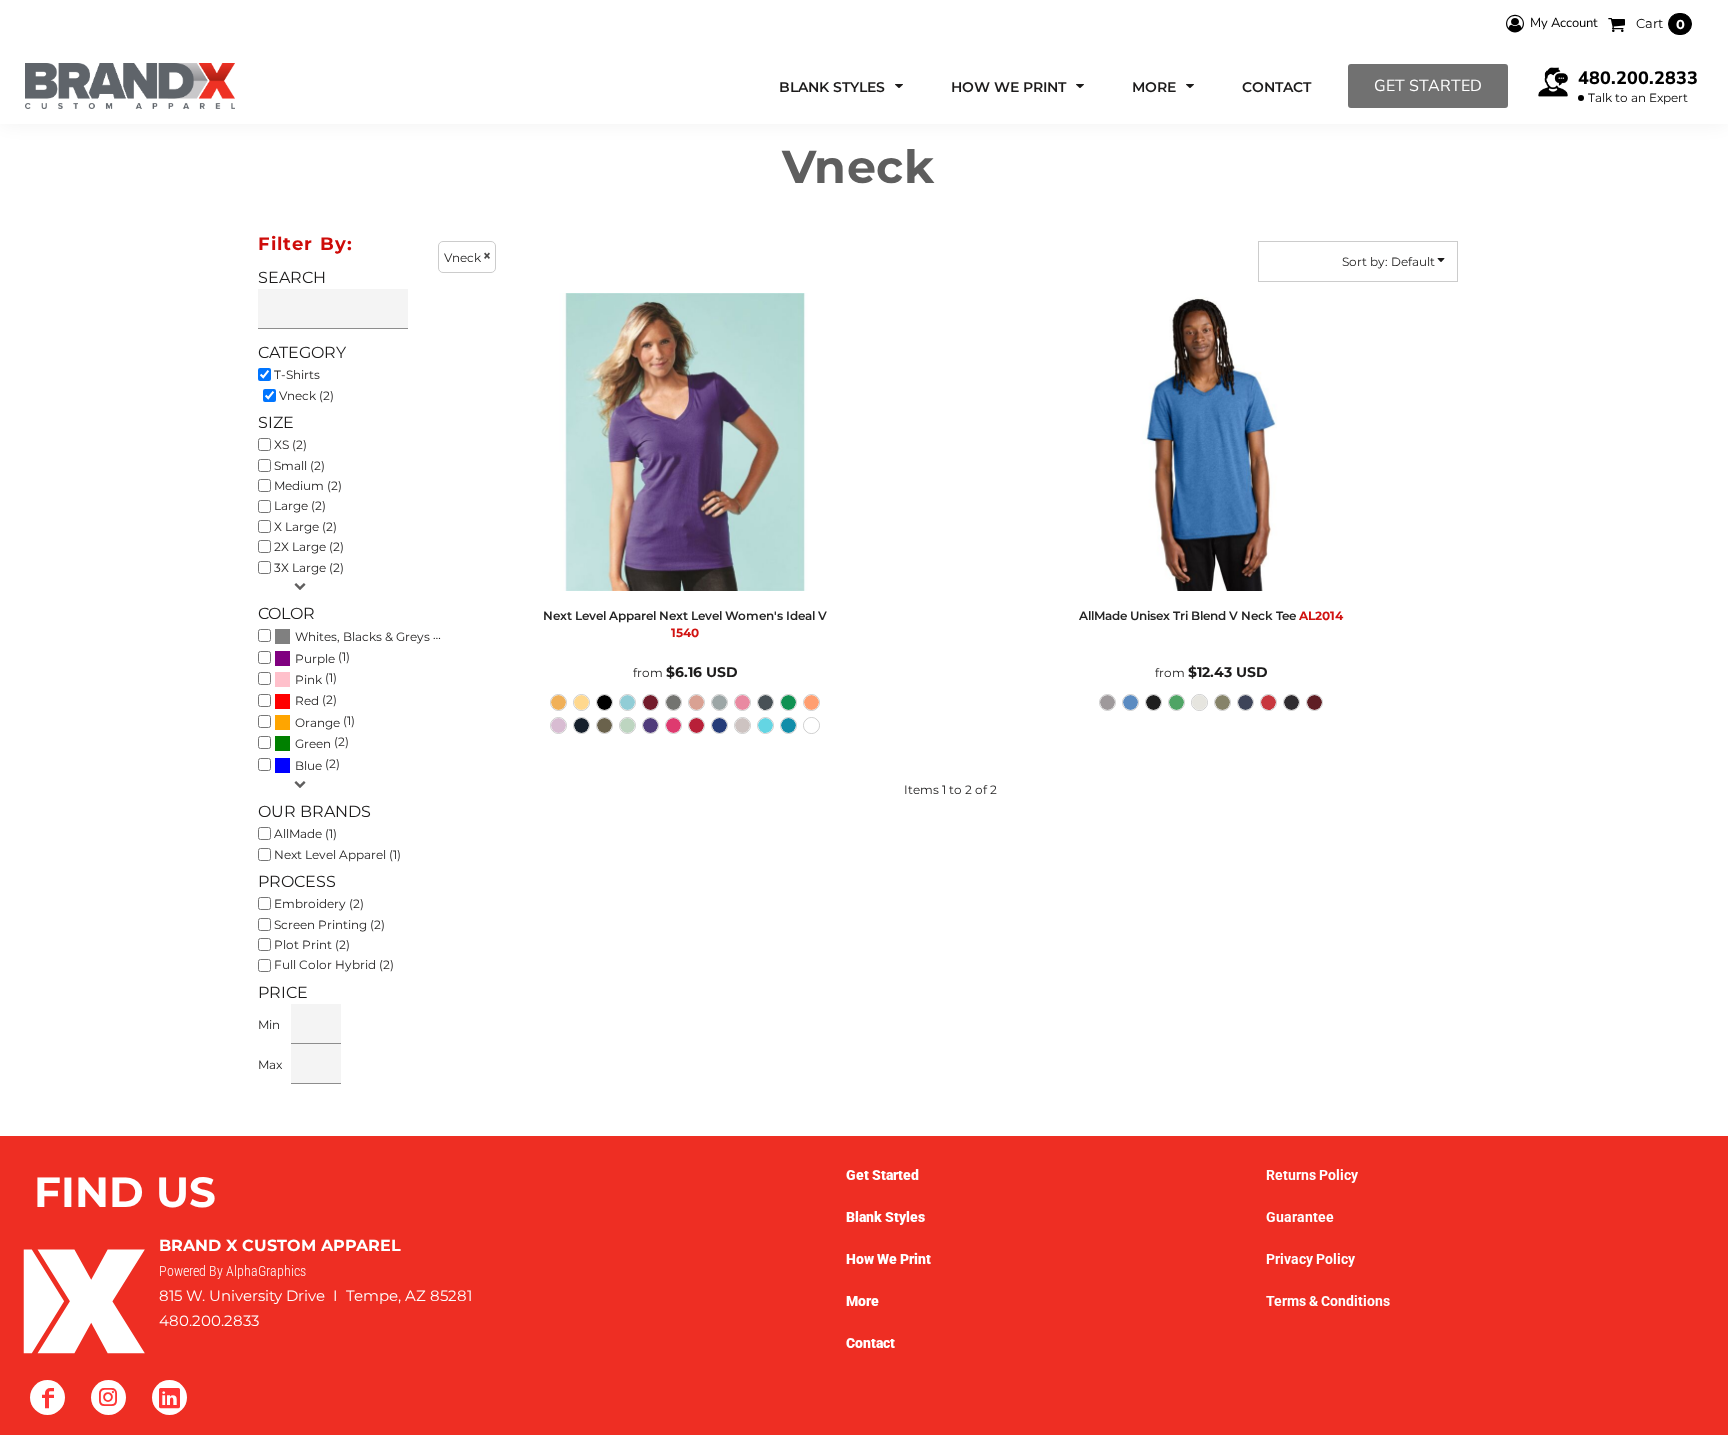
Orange (317, 722)
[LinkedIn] (169, 1397)
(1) (322, 657)
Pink (308, 679)
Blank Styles (885, 1217)
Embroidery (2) (319, 903)
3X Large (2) (309, 567)
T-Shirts (297, 374)
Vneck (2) (306, 395)
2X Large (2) (309, 546)
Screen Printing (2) (329, 924)
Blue (308, 765)
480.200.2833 (1638, 78)
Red (307, 700)
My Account (1564, 23)
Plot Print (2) (312, 944)
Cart (1660, 23)
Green (313, 743)
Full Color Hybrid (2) (334, 964)
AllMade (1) (305, 833)
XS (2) (290, 444)
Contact (870, 1343)
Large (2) (300, 505)
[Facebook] (47, 1397)
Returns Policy (1312, 1175)
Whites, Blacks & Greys (362, 636)
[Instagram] (108, 1397)
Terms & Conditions (1328, 1301)
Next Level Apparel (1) (337, 854)
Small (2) (299, 465)
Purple (315, 658)
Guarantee (1300, 1217)
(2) (371, 635)
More (862, 1301)
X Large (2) (305, 526)
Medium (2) (308, 485)
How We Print (888, 1259)
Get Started (1428, 86)
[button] (843, 86)
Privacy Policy (1310, 1259)
